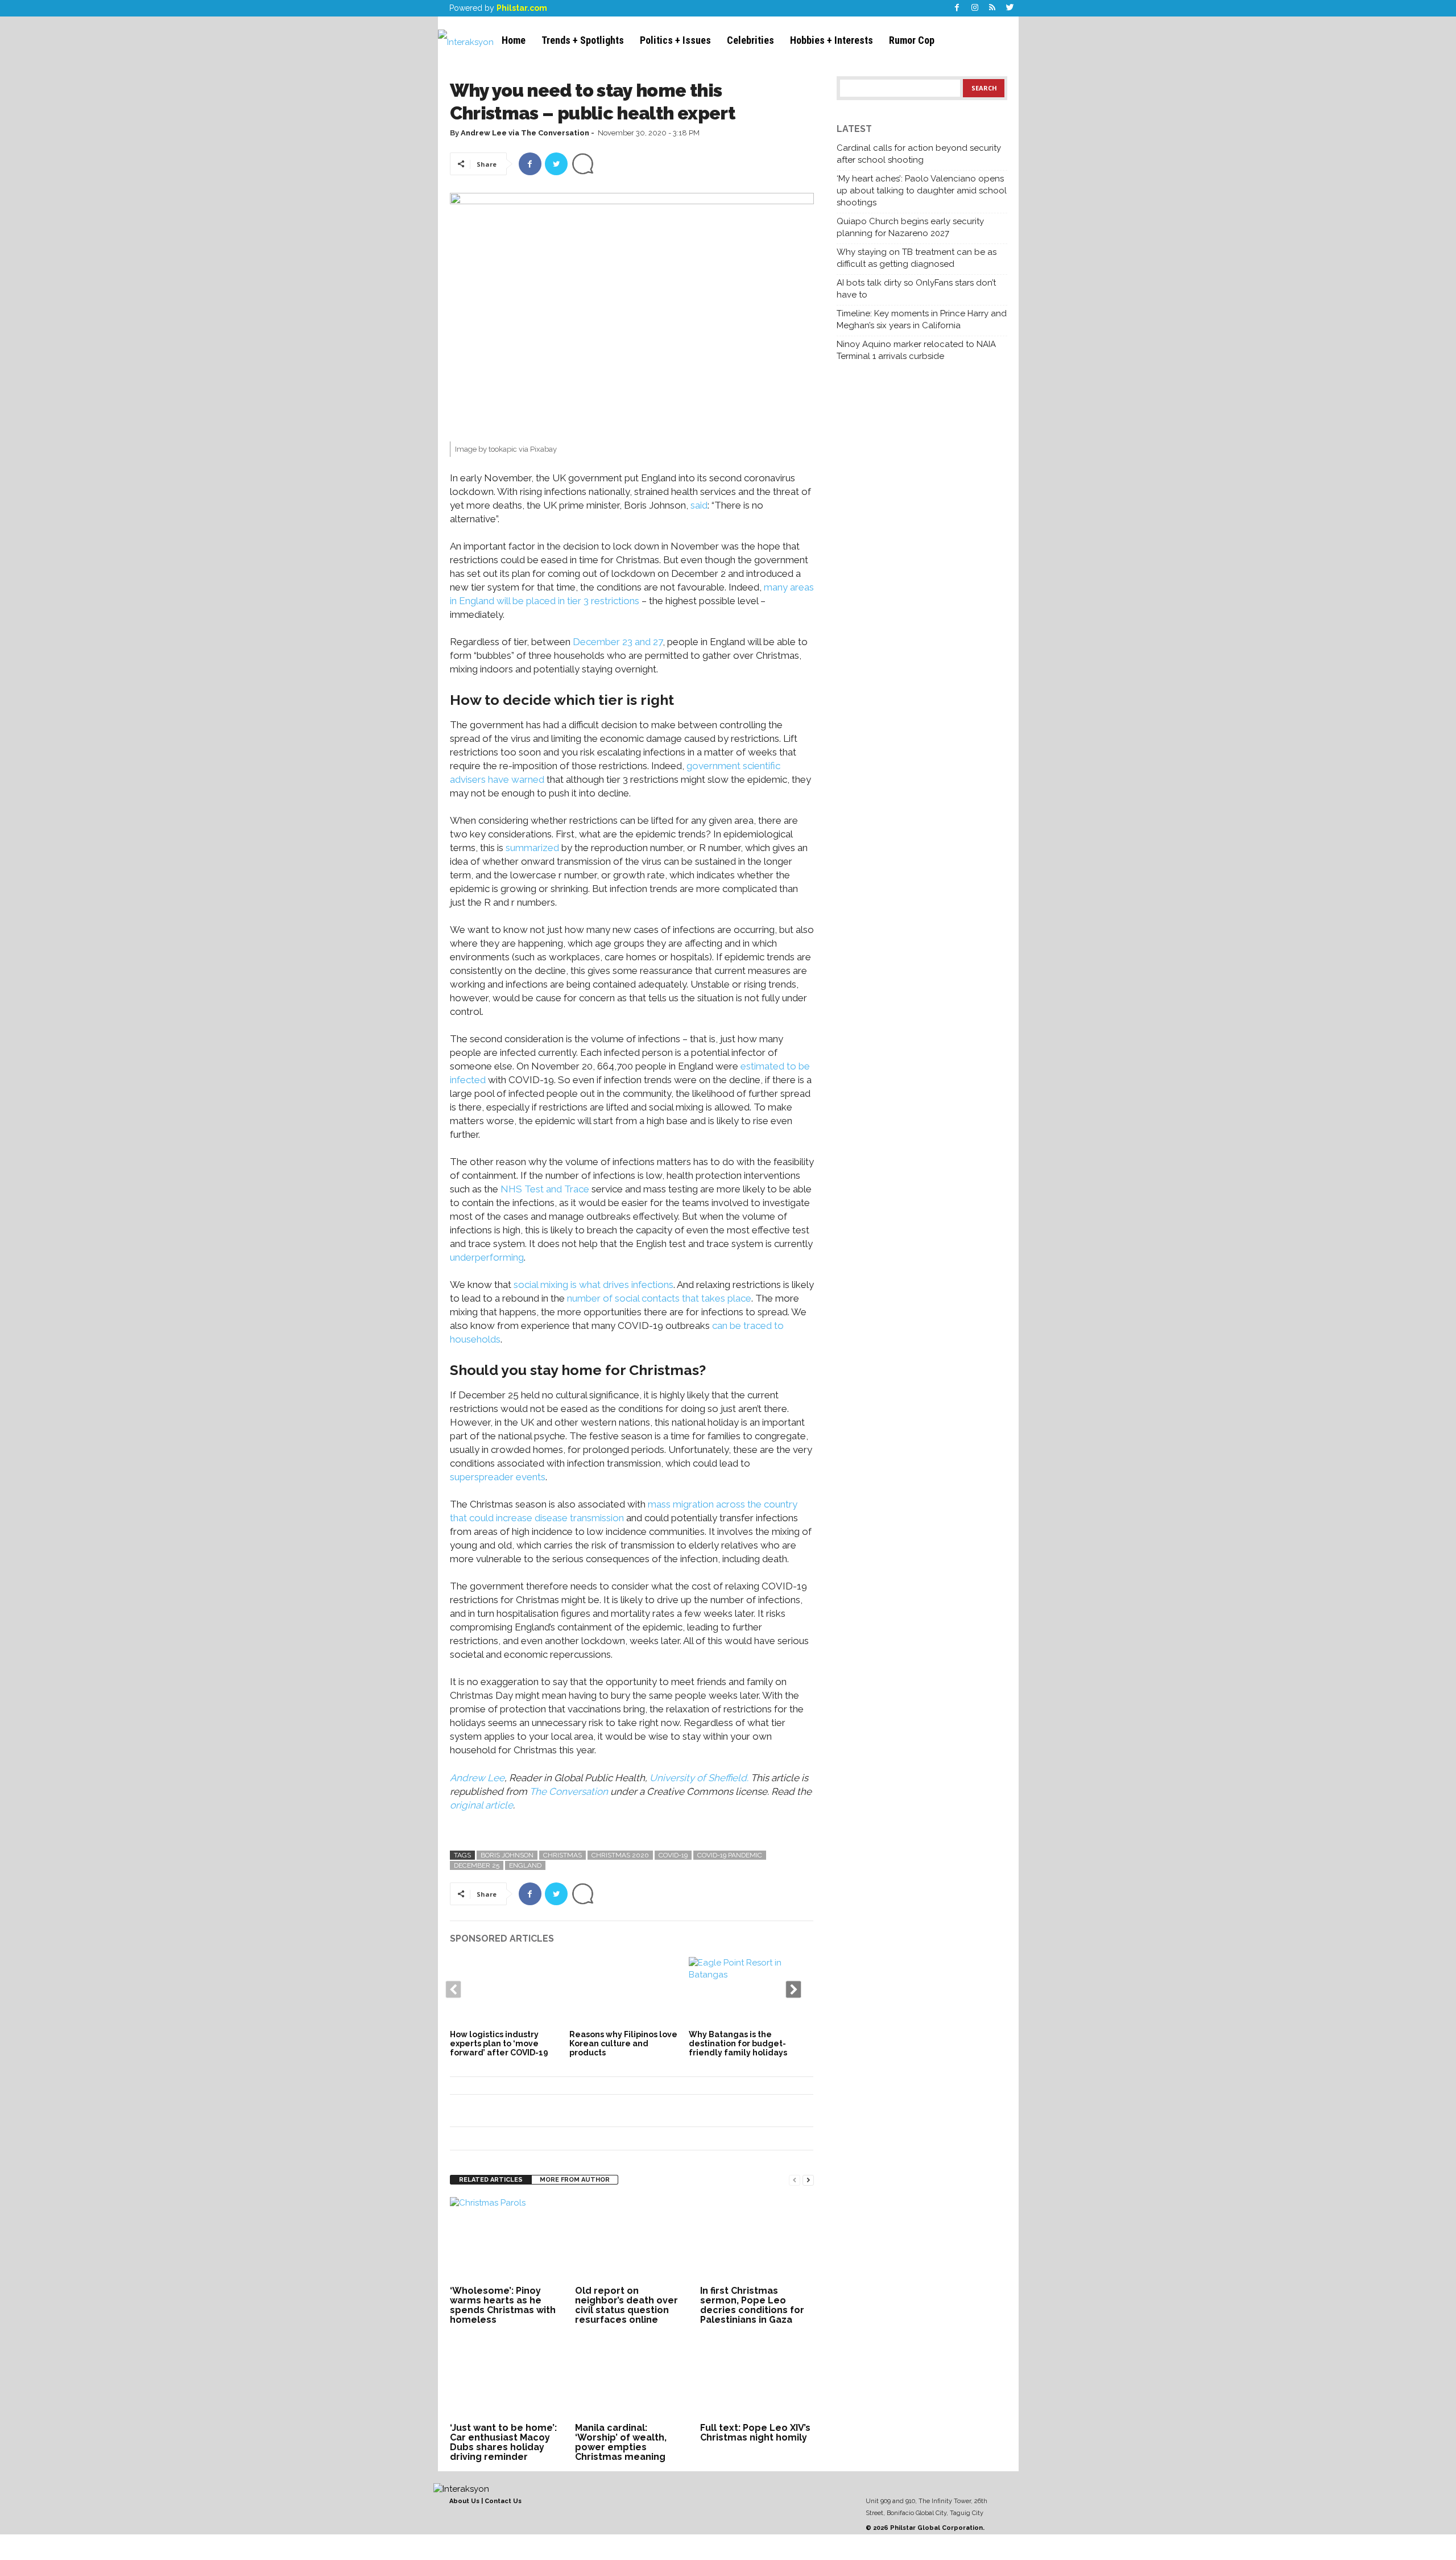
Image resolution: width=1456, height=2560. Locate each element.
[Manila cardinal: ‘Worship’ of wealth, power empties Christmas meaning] (632, 2377)
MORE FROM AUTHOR (575, 2180)
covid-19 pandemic (730, 1855)
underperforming (487, 1257)
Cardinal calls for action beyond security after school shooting (919, 154)
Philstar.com (522, 8)
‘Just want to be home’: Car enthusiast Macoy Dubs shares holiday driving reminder (503, 2442)
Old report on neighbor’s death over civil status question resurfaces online (626, 2305)
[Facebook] (957, 8)
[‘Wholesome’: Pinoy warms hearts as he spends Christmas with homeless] (507, 2240)
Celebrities (750, 40)
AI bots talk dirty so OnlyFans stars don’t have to (916, 289)
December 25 (477, 1865)
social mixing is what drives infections (593, 1285)
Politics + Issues (675, 40)
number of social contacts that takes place (659, 1298)
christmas (562, 1855)
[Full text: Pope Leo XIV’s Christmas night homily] (757, 2377)
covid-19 (673, 1855)
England (525, 1865)
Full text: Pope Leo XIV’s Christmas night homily (755, 2433)
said (699, 505)
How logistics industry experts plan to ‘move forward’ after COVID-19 (499, 2043)
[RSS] (992, 8)
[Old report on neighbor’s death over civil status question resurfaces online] (632, 2240)
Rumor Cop (912, 40)
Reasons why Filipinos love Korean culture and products (623, 2043)
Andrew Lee (477, 1778)
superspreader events (498, 1477)
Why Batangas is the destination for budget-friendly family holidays (738, 2043)
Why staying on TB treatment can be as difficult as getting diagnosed (917, 258)
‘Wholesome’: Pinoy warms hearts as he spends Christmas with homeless (503, 2305)
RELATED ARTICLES (491, 2180)
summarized (532, 848)
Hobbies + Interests (832, 40)
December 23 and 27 (618, 642)
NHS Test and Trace (545, 1189)
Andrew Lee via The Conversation (525, 133)
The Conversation (569, 1791)
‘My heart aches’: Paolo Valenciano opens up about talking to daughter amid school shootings (922, 191)
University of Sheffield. (700, 1778)
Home (514, 40)
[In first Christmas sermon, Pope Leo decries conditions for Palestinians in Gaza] (757, 2240)
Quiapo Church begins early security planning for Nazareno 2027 (910, 227)
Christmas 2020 (620, 1855)
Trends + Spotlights (583, 40)
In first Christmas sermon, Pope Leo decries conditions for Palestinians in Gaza (752, 2305)
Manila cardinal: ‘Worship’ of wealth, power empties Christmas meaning (621, 2442)
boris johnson (507, 1855)
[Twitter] (1010, 8)
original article (481, 1805)
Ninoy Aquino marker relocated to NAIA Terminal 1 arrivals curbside (916, 350)
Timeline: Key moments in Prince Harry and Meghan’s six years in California (922, 319)
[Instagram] (975, 8)
